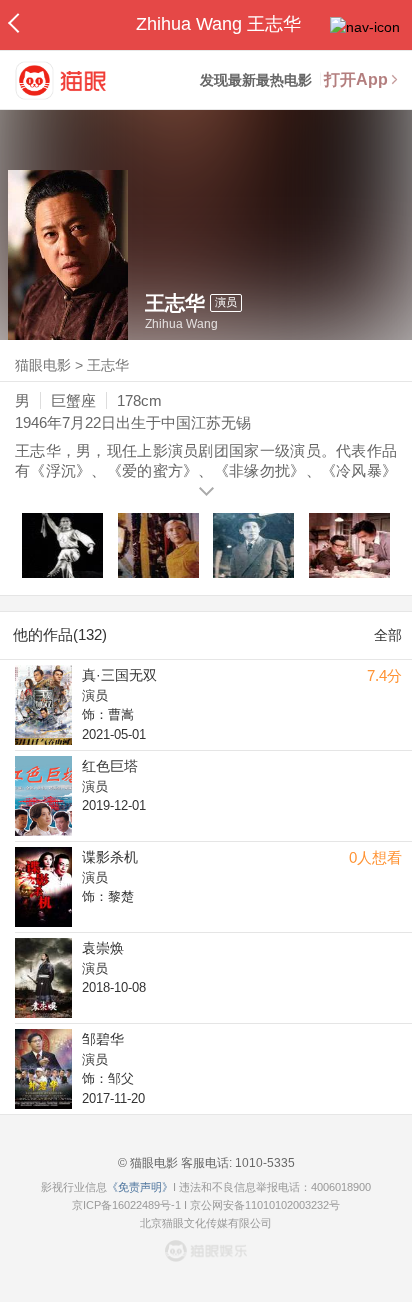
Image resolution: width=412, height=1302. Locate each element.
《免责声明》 (140, 1187)
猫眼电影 (43, 365)
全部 (388, 635)
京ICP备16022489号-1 (126, 1205)
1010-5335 (263, 1163)
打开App (356, 79)
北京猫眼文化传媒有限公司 (206, 1223)
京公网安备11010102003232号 (265, 1205)
